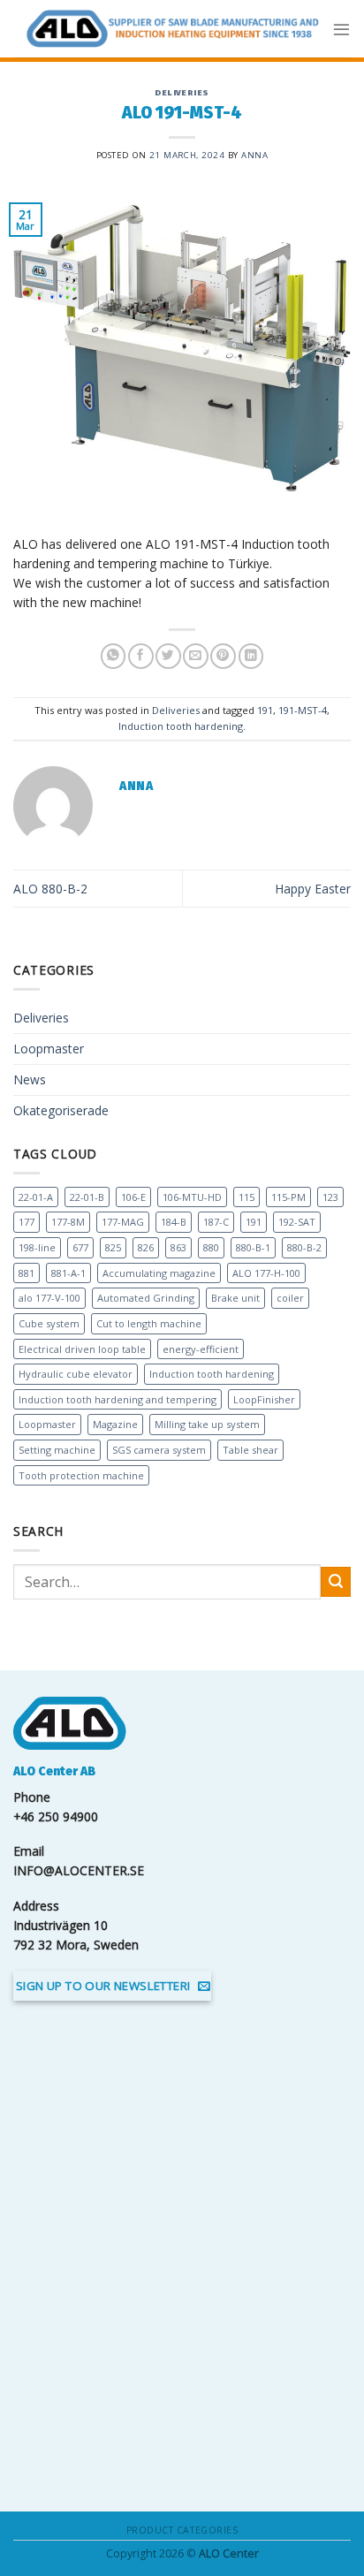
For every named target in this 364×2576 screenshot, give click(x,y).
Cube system (49, 1323)
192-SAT (297, 1222)
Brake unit (235, 1298)
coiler (290, 1298)
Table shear (250, 1450)
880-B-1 (253, 1247)
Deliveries (182, 93)
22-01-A (36, 1197)
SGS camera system (159, 1450)
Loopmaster (49, 1049)
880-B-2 (304, 1247)
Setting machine (57, 1450)
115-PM (288, 1197)
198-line (37, 1247)
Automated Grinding (146, 1298)
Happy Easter (313, 889)
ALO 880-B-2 (50, 889)
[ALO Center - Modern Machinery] (173, 29)
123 (330, 1197)
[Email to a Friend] (195, 656)
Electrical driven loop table (82, 1349)
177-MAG (123, 1222)
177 (27, 1222)
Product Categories (182, 2530)
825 (113, 1247)
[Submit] (336, 1582)
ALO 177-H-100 (266, 1273)
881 (27, 1273)
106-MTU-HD (192, 1197)
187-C (216, 1222)
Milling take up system (207, 1424)
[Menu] (341, 29)
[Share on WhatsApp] (113, 656)
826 (146, 1247)
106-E (133, 1197)
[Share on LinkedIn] (251, 656)
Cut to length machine (149, 1323)
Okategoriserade (61, 1110)
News (30, 1079)
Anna (254, 155)
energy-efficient (201, 1349)
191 (265, 710)
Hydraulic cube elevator (76, 1374)
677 (80, 1247)
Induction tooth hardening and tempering (118, 1399)
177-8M (68, 1222)
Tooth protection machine (81, 1475)
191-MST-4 (303, 710)
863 (178, 1247)
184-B (174, 1222)
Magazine (115, 1424)
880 (211, 1247)
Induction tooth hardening (181, 726)
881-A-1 (68, 1273)
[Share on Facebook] (140, 656)
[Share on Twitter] (168, 656)
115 (246, 1197)
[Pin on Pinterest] (223, 656)
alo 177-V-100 (49, 1298)
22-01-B (87, 1197)
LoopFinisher (264, 1399)
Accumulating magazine (159, 1273)
